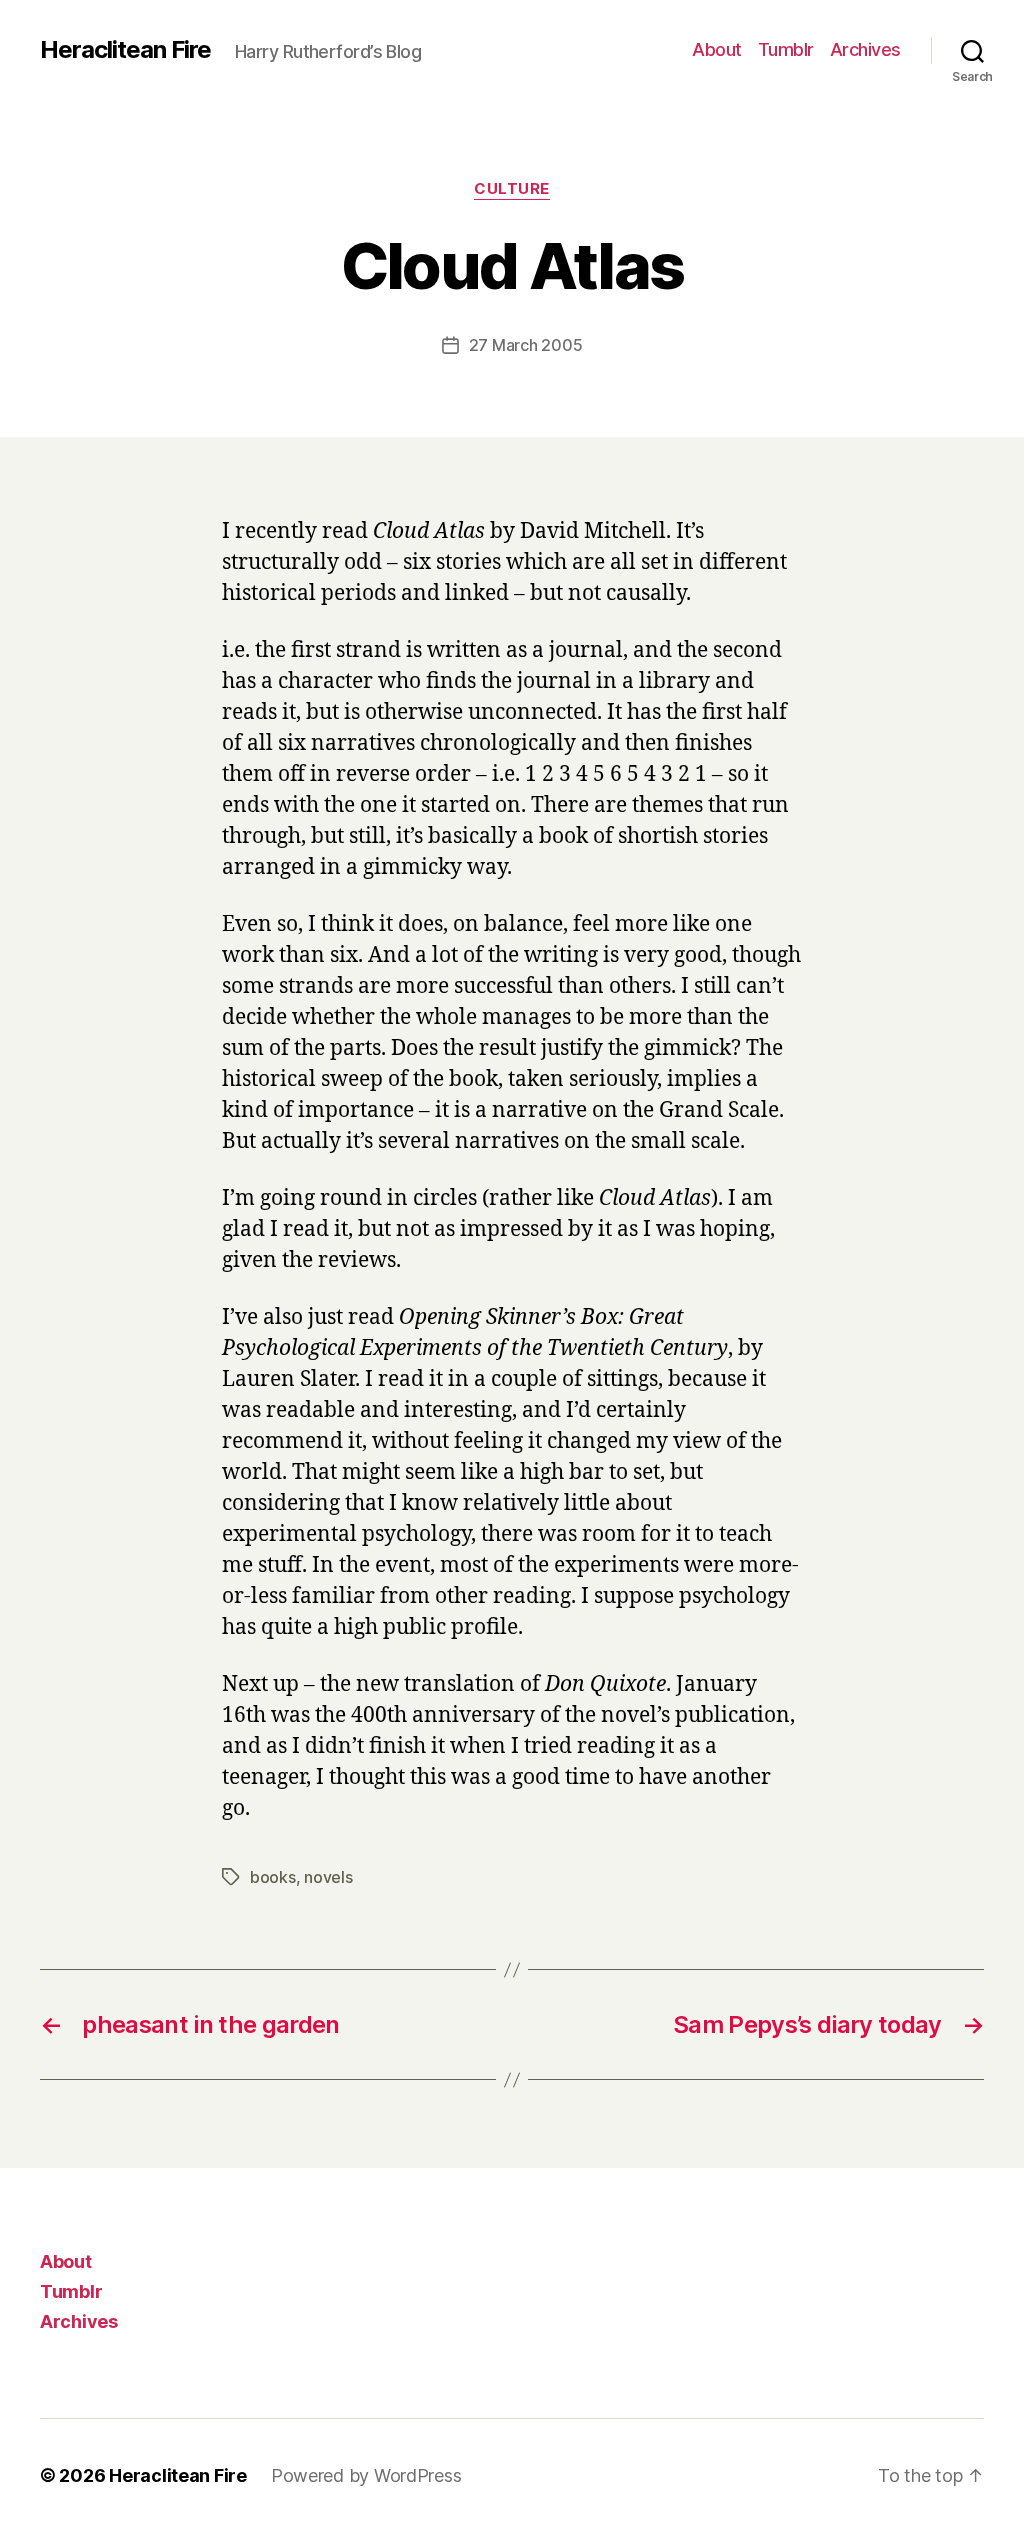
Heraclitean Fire (125, 50)
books (273, 1877)
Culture (512, 189)
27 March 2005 (526, 345)
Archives (865, 49)
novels (328, 1877)
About (717, 49)
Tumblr (786, 49)
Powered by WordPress (366, 2475)
